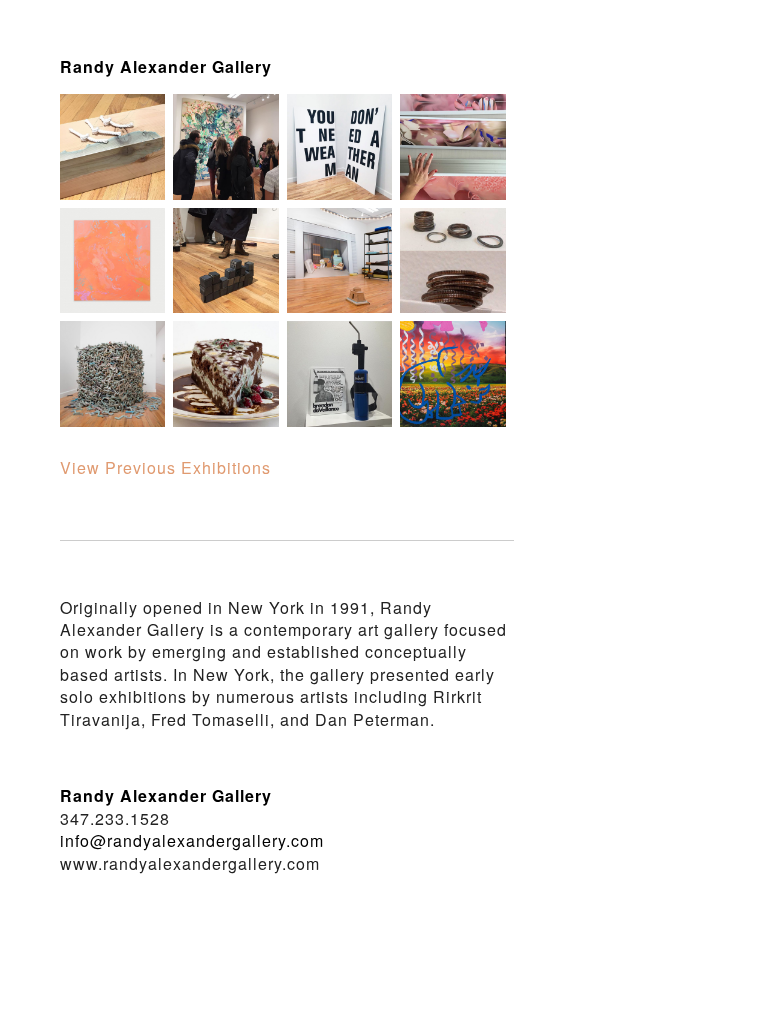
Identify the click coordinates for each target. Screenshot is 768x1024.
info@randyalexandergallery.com (192, 840)
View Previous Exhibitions (165, 467)
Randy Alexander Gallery (166, 66)
